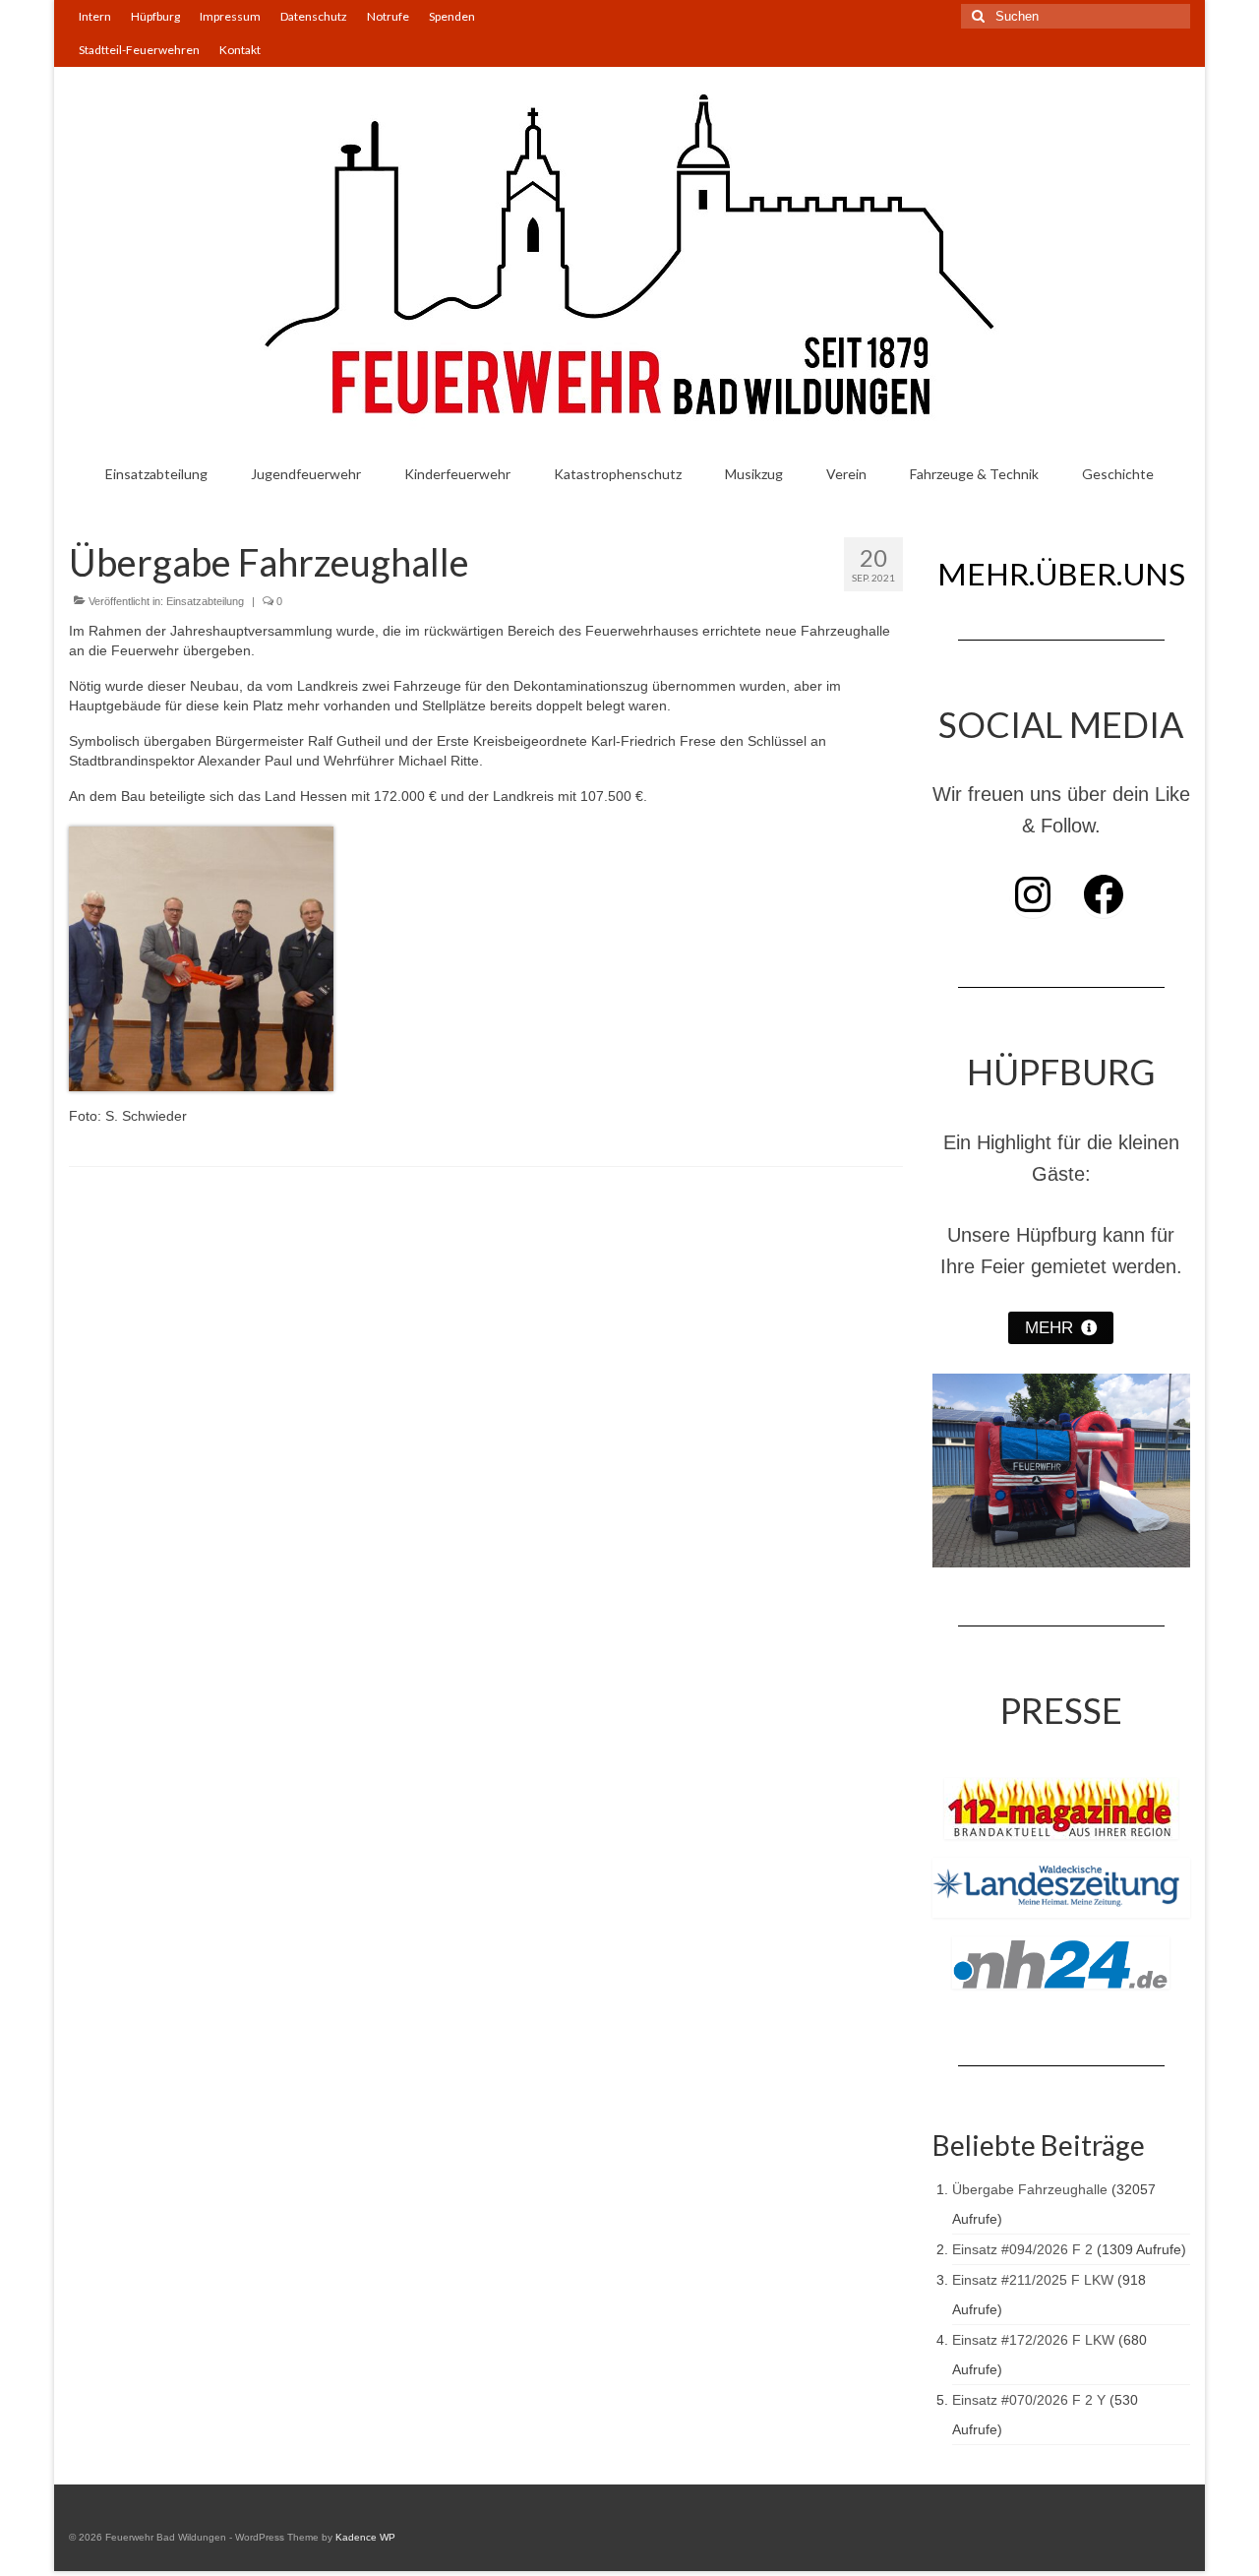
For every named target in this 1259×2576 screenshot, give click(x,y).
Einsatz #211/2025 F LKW (1033, 2280)
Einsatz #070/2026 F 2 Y (1029, 2400)
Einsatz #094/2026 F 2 (1022, 2249)
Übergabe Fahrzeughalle (1030, 2189)
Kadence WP (365, 2537)
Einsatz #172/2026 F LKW (1033, 2340)
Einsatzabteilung (205, 601)
